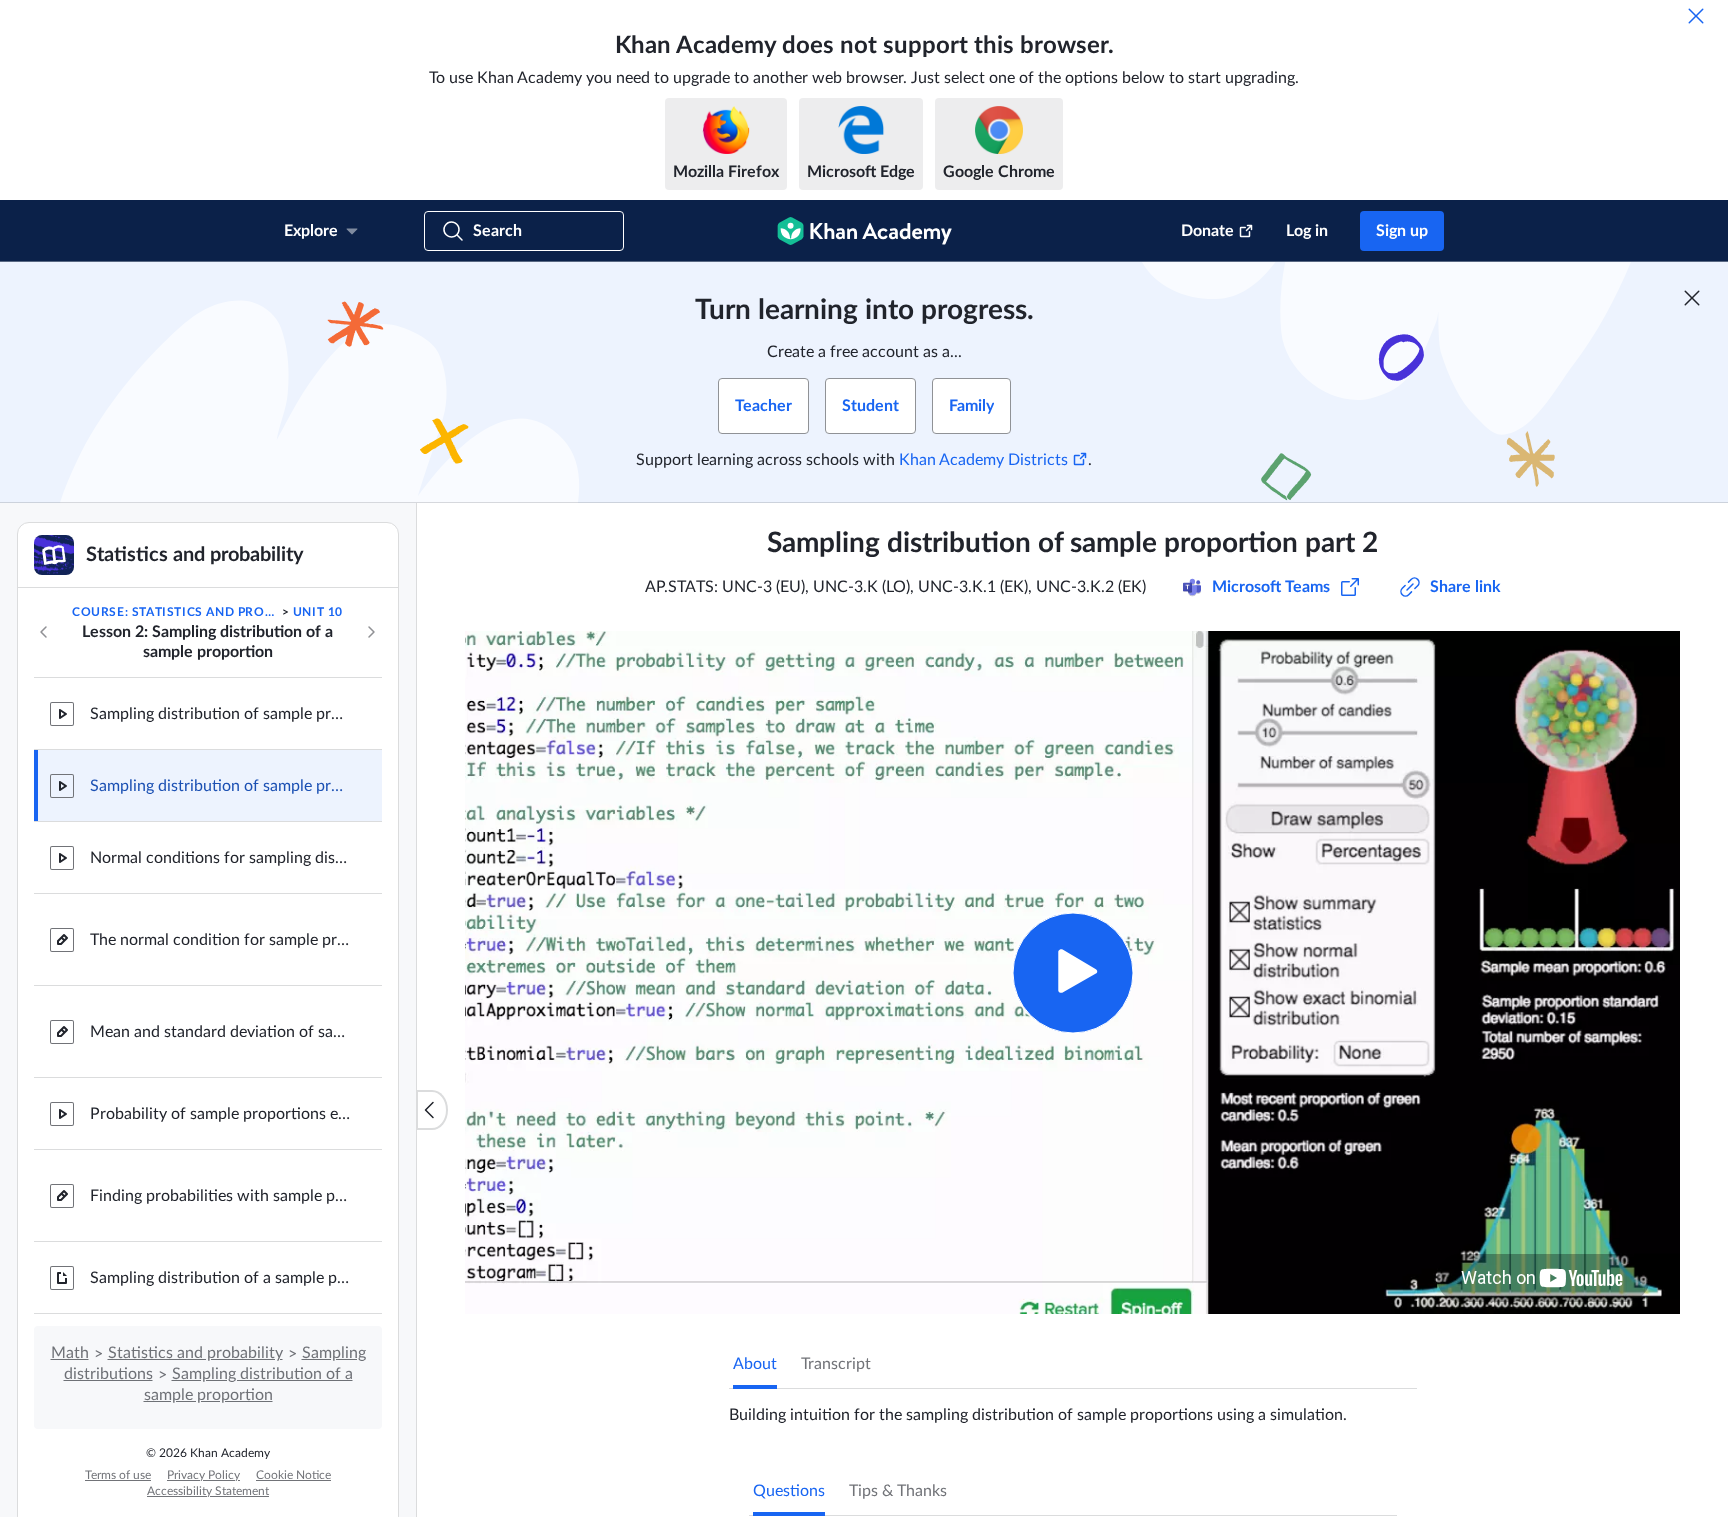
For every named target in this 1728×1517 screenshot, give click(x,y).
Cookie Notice (293, 1475)
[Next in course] (371, 632)
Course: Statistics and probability (175, 612)
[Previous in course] (44, 632)
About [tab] (755, 1364)
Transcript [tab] (836, 1364)
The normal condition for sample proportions (220, 940)
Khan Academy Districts (983, 460)
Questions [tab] (789, 1491)
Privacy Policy (203, 1475)
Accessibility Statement (208, 1491)
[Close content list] (432, 1110)
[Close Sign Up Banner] (1692, 298)
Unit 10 (318, 612)
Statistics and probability (195, 1353)
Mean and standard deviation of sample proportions (220, 1032)
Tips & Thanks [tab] (898, 1491)
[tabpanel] (1073, 1407)
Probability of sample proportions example (220, 1114)
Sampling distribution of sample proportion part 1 (220, 714)
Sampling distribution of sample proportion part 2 (220, 786)
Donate (1207, 231)
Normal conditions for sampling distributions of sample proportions (220, 858)
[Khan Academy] (864, 231)
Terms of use (118, 1475)
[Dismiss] (1696, 16)
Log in (1307, 231)
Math (70, 1353)
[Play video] (1072, 972)
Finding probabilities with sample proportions (220, 1196)
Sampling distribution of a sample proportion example (220, 1278)
